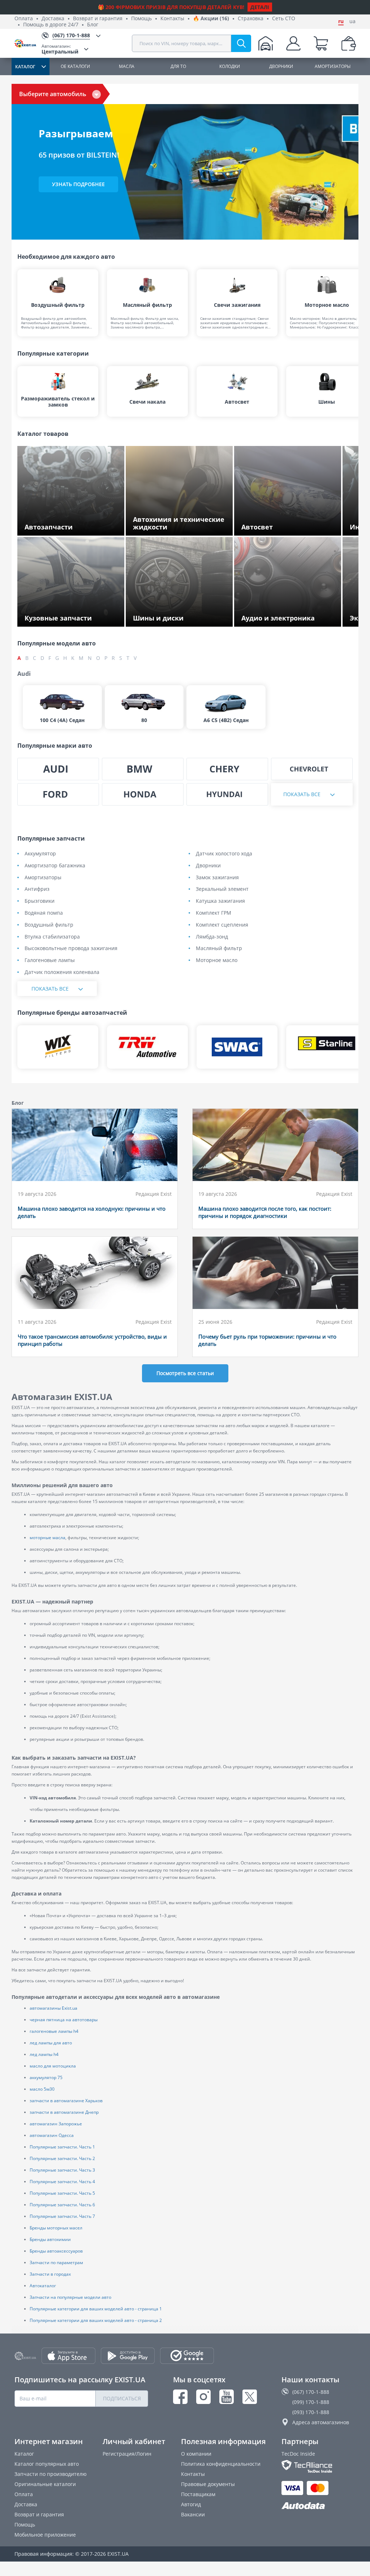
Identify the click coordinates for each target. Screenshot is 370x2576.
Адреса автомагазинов (321, 2422)
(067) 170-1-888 (311, 2392)
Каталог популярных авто (47, 2464)
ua (352, 21)
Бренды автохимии (50, 2239)
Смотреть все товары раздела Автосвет (291, 528)
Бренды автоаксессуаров (56, 2251)
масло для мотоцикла (53, 2066)
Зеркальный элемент (222, 889)
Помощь (141, 19)
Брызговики (40, 901)
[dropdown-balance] (349, 43)
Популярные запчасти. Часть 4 (62, 2182)
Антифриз (37, 889)
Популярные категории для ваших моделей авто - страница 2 (96, 2320)
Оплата (24, 19)
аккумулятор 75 (46, 2077)
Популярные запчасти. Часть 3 (62, 2170)
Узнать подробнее (78, 184)
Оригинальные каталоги (45, 2484)
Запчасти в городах (50, 2274)
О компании (196, 2454)
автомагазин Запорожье (56, 2124)
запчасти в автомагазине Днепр (64, 2112)
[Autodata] (319, 2506)
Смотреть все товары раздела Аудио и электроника (289, 616)
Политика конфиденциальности (221, 2464)
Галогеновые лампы (50, 960)
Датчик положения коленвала (62, 972)
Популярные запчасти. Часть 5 (62, 2193)
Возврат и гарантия (98, 19)
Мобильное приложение (45, 2535)
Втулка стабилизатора (52, 937)
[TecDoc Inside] (319, 2466)
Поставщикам (198, 2494)
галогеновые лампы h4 (54, 2031)
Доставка (53, 19)
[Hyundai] (227, 794)
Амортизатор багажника (55, 866)
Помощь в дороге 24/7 (51, 25)
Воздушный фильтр (49, 925)
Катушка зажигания (220, 901)
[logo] (28, 44)
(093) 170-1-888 (311, 2412)
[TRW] (147, 1047)
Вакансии (193, 2514)
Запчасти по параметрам (56, 2262)
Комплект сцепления (222, 925)
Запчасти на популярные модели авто (70, 2297)
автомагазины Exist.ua (53, 2008)
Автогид (191, 2504)
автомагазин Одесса (52, 2135)
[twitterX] (250, 2397)
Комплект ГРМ (214, 913)
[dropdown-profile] (293, 43)
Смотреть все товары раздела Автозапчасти (62, 525)
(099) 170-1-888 (311, 2402)
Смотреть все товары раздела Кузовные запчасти (62, 616)
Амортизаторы (43, 878)
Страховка (251, 19)
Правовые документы (208, 2484)
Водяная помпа (44, 913)
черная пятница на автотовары (64, 2020)
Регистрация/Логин (127, 2454)
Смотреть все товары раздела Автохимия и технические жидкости (178, 525)
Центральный (60, 49)
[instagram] (203, 2397)
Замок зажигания (217, 878)
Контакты (172, 19)
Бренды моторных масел (56, 2228)
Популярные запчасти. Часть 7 (62, 2216)
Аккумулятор (40, 854)
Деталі (260, 7)
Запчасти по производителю (51, 2474)
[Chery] (227, 769)
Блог (93, 25)
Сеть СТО (284, 19)
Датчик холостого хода (224, 854)
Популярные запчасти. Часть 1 (62, 2147)
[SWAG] (237, 1047)
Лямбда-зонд (212, 937)
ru (341, 21)
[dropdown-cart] (321, 43)
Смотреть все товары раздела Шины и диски (181, 616)
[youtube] (227, 2397)
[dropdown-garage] (266, 43)
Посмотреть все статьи (185, 1373)
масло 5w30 (42, 2089)
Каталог (24, 2454)
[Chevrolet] (312, 769)
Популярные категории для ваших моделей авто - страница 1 (96, 2309)
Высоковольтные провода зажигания (71, 948)
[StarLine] (327, 1047)
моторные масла (48, 1538)
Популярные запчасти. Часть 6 (62, 2205)
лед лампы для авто (51, 2043)
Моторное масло (217, 960)
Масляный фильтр (219, 948)
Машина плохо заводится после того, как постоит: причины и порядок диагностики (265, 1212)
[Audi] (58, 769)
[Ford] (58, 794)
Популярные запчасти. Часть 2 (62, 2158)
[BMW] (143, 769)
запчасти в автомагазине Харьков (66, 2101)
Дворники (208, 866)
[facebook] (180, 2397)
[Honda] (143, 794)
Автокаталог (43, 2286)
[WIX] (58, 1047)
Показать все (302, 794)
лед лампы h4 (44, 2054)
